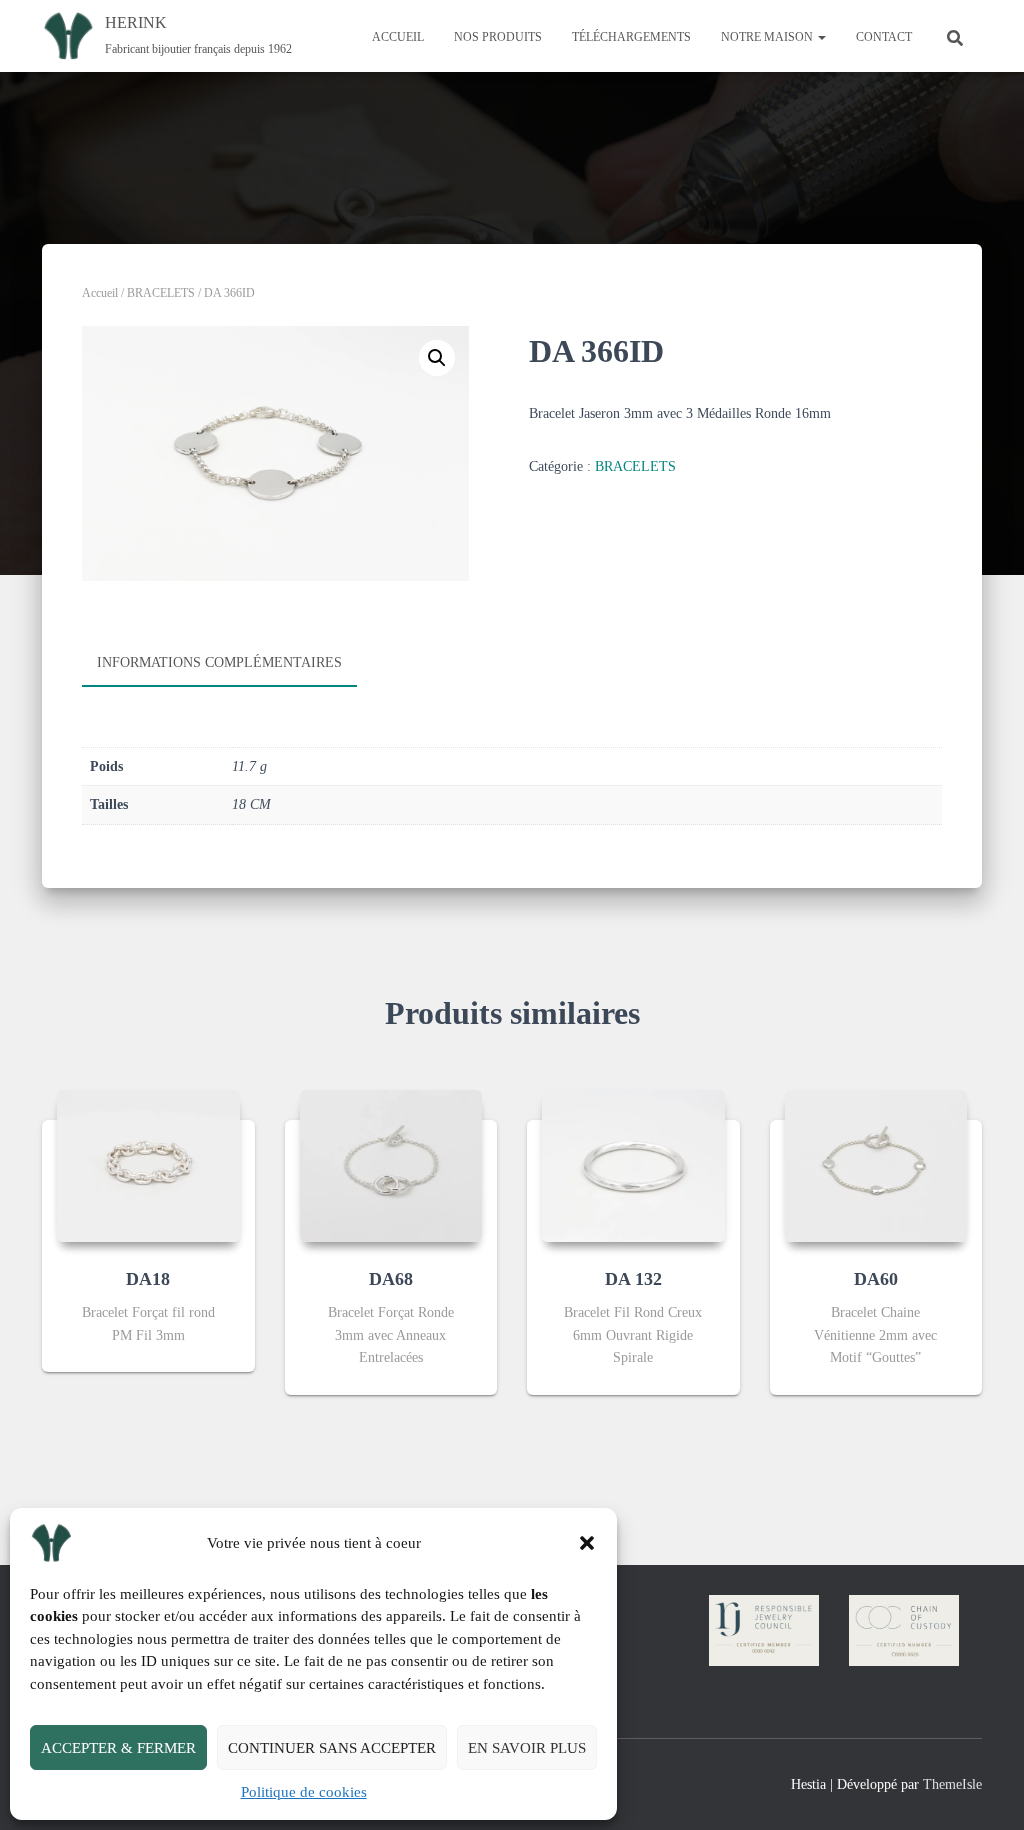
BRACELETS (161, 293)
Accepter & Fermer (118, 1748)
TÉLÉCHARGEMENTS (631, 37)
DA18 (148, 1279)
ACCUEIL (398, 37)
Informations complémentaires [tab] (219, 662)
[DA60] (876, 1166)
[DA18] (148, 1166)
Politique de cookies (304, 1792)
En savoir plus (527, 1748)
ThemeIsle (952, 1784)
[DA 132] (633, 1166)
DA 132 (633, 1279)
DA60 (876, 1279)
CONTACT (884, 37)
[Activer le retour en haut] (984, 1790)
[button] (587, 1543)
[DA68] (391, 1166)
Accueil (100, 293)
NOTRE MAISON (768, 37)
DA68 (391, 1279)
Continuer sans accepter (332, 1748)
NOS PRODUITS (498, 37)
